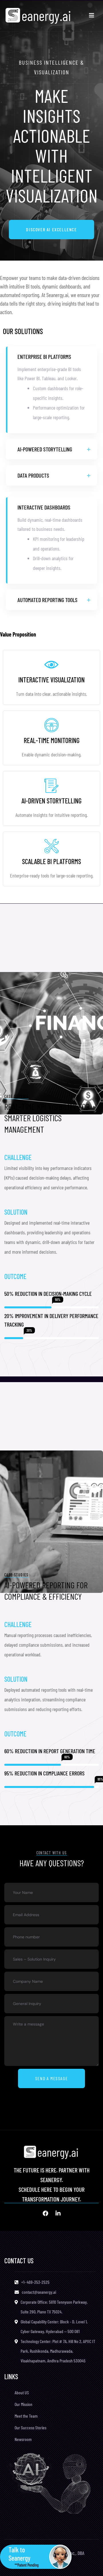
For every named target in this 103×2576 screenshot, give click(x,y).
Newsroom (23, 2439)
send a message (51, 2078)
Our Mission (23, 2404)
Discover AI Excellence (51, 229)
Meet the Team (26, 2416)
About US (22, 2392)
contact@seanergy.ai (39, 2292)
